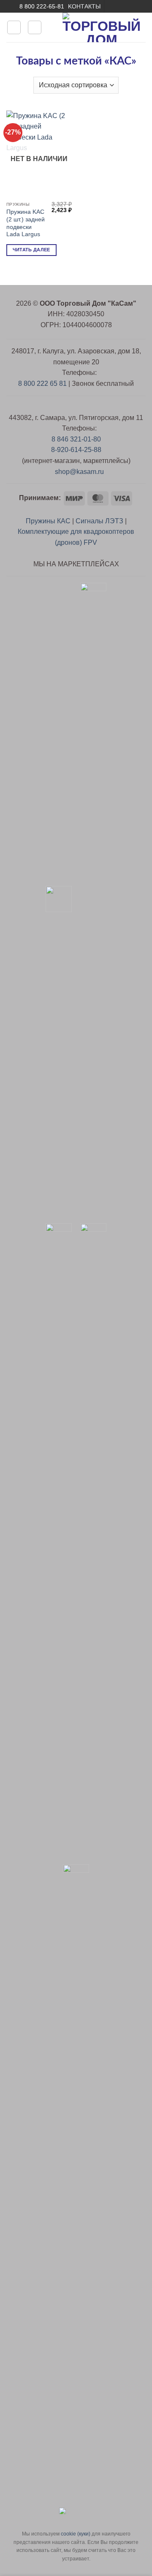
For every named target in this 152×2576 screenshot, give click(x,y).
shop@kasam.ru (79, 472)
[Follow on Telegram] (136, 6)
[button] (14, 27)
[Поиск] (35, 27)
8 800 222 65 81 (42, 384)
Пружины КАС (48, 521)
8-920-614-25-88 (76, 450)
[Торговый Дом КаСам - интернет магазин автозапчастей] (102, 27)
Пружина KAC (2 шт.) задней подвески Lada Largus (26, 223)
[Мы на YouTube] (119, 6)
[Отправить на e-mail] (111, 6)
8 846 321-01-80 (76, 439)
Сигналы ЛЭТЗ (99, 521)
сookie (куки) (76, 2534)
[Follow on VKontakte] (128, 6)
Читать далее (31, 250)
